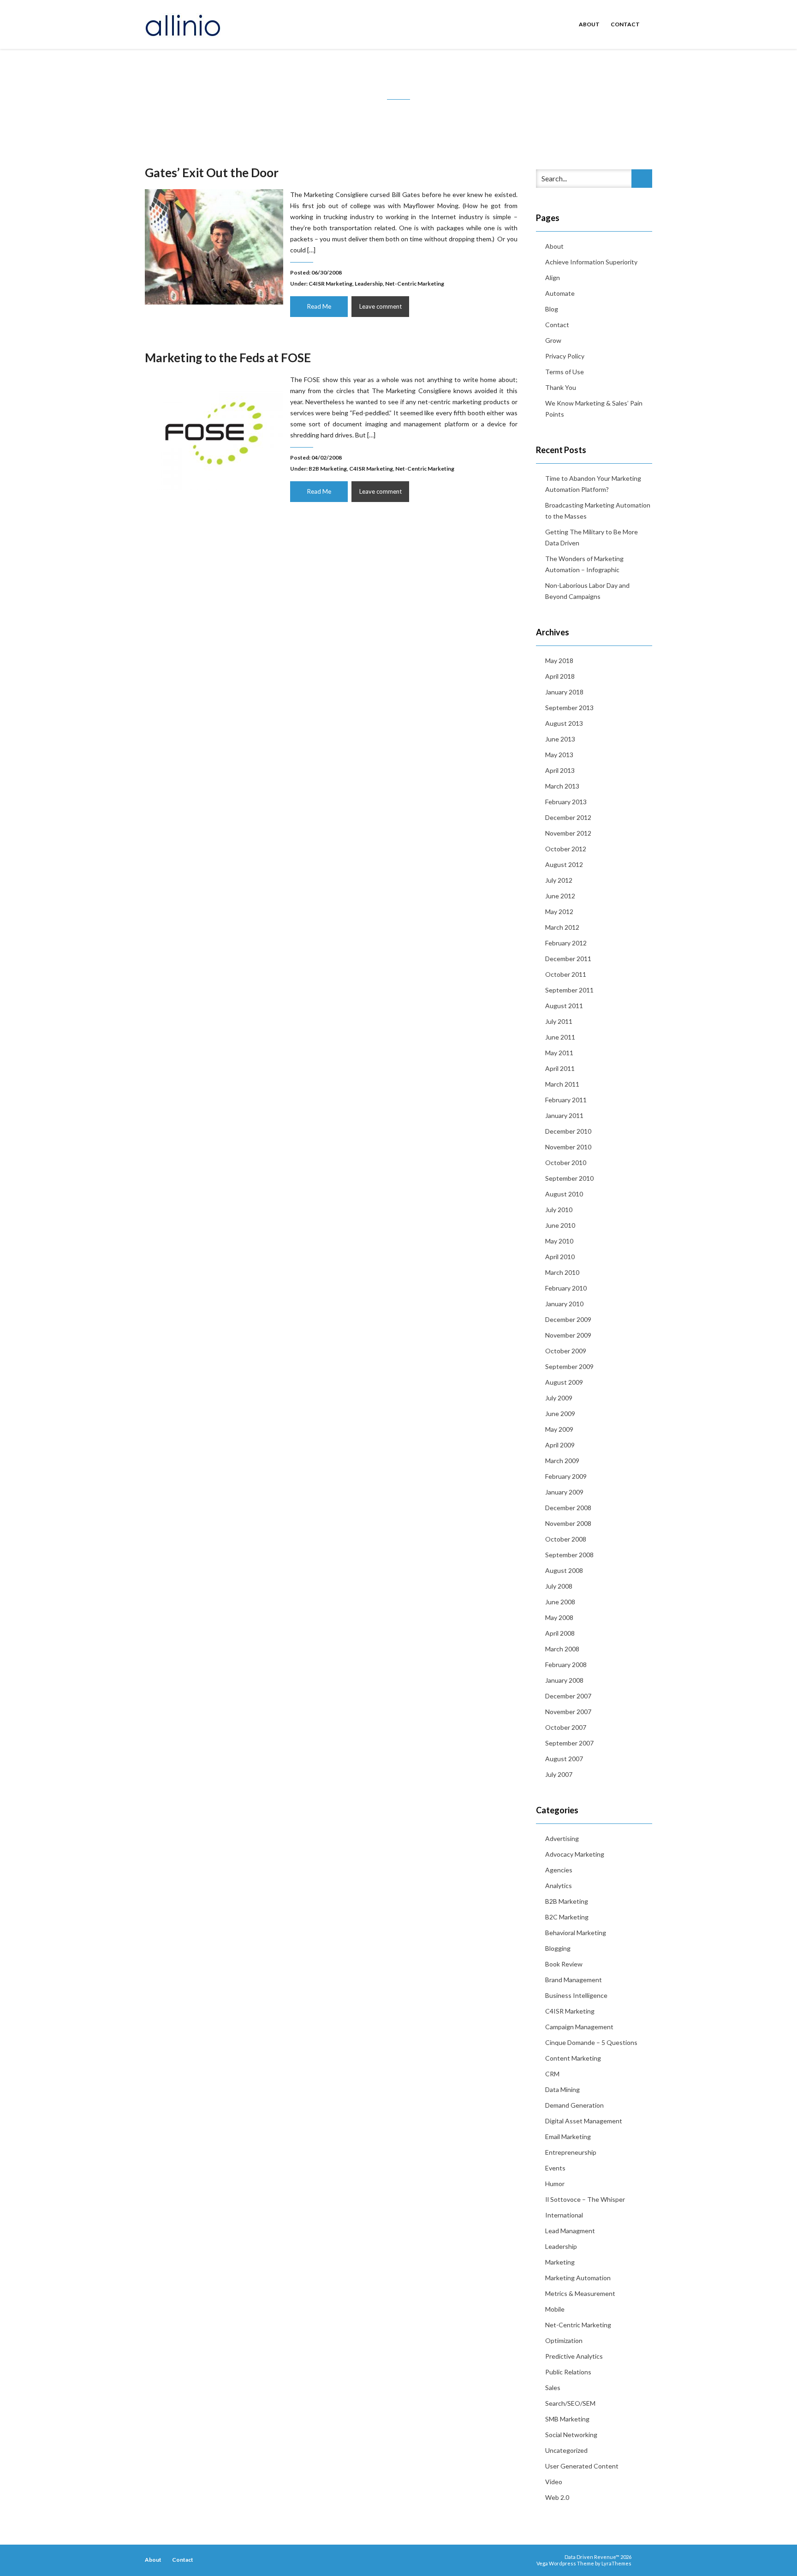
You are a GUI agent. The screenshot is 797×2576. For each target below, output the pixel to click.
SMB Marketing (567, 2419)
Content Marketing (573, 2058)
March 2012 (562, 927)
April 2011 (560, 1068)
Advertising (562, 1838)
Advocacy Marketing (575, 1854)
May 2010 (559, 1241)
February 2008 (566, 1665)
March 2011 (562, 1084)
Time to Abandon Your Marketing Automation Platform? (593, 484)
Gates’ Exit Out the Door (212, 173)
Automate (560, 293)
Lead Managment (570, 2231)
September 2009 (569, 1366)
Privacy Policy (565, 356)
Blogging (558, 1948)
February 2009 (566, 1476)
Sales (553, 2388)
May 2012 (559, 911)
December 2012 (568, 817)
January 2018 (564, 692)
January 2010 (564, 1304)
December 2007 (568, 1696)
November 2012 (568, 833)
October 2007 (566, 1727)
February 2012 (566, 943)
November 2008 (568, 1523)
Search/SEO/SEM (570, 2403)
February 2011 (566, 1100)
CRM (552, 2074)
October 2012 (566, 849)
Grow (553, 340)
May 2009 (559, 1429)
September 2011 (569, 990)
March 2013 (562, 786)
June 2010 (560, 1225)
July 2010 (559, 1210)
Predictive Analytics (574, 2356)
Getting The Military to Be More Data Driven (592, 537)
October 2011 (566, 974)
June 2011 (560, 1037)
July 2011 (559, 1021)
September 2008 (569, 1555)
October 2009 (566, 1351)
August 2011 (564, 1006)
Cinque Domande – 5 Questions (591, 2042)
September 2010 (569, 1178)
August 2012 (564, 864)
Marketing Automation (578, 2278)
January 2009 (564, 1492)
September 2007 (569, 1743)
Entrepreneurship (571, 2152)
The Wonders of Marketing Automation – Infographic (584, 564)
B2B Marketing (328, 469)
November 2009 (568, 1335)
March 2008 (562, 1649)
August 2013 (564, 723)
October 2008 (566, 1539)
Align (553, 278)
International (564, 2215)
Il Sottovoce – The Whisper (585, 2199)
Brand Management (574, 1980)
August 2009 (564, 1382)
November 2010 (568, 1147)
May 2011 (559, 1053)
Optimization (564, 2340)
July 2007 (559, 1774)
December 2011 (568, 959)
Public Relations (568, 2372)
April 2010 (560, 1257)
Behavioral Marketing (576, 1933)
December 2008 (568, 1508)
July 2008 (559, 1586)
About (589, 24)
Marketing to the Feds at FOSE (228, 358)
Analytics (559, 1886)
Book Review (564, 1964)
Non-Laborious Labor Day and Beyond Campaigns (587, 591)
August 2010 (564, 1194)
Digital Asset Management (584, 2121)
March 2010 (562, 1272)
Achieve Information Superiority (591, 262)
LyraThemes (616, 2563)
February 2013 (566, 802)
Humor (555, 2184)
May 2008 (559, 1617)
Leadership (369, 284)
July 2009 (559, 1398)
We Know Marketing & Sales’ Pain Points (594, 409)
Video (554, 2482)
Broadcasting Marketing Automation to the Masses (598, 511)
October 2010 (566, 1162)
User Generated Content (582, 2466)
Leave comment (381, 306)
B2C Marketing (567, 1917)
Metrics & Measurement (580, 2293)
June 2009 (560, 1414)
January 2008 (564, 1680)
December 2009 (568, 1319)
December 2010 (568, 1131)
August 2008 (564, 1570)
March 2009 (562, 1461)
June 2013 (560, 739)
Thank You (561, 387)
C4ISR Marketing (330, 284)
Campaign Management (579, 2027)
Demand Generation (574, 2105)
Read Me (319, 306)
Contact (625, 24)
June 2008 (560, 1602)
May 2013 (559, 755)
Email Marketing (568, 2137)
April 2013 (560, 770)
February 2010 (566, 1288)
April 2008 (560, 1633)
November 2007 (568, 1712)
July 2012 (559, 880)
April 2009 (560, 1445)
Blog (552, 309)
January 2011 (564, 1115)
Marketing (560, 2262)
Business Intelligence (576, 1995)
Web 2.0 (557, 2497)
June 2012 (560, 896)
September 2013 (569, 708)
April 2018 (560, 676)
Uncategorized (566, 2450)
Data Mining (562, 2089)
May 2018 (559, 660)
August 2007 (564, 1759)
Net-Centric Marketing (415, 284)
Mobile (555, 2309)
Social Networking (571, 2435)
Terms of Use (565, 372)
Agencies (559, 1870)
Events (555, 2168)
